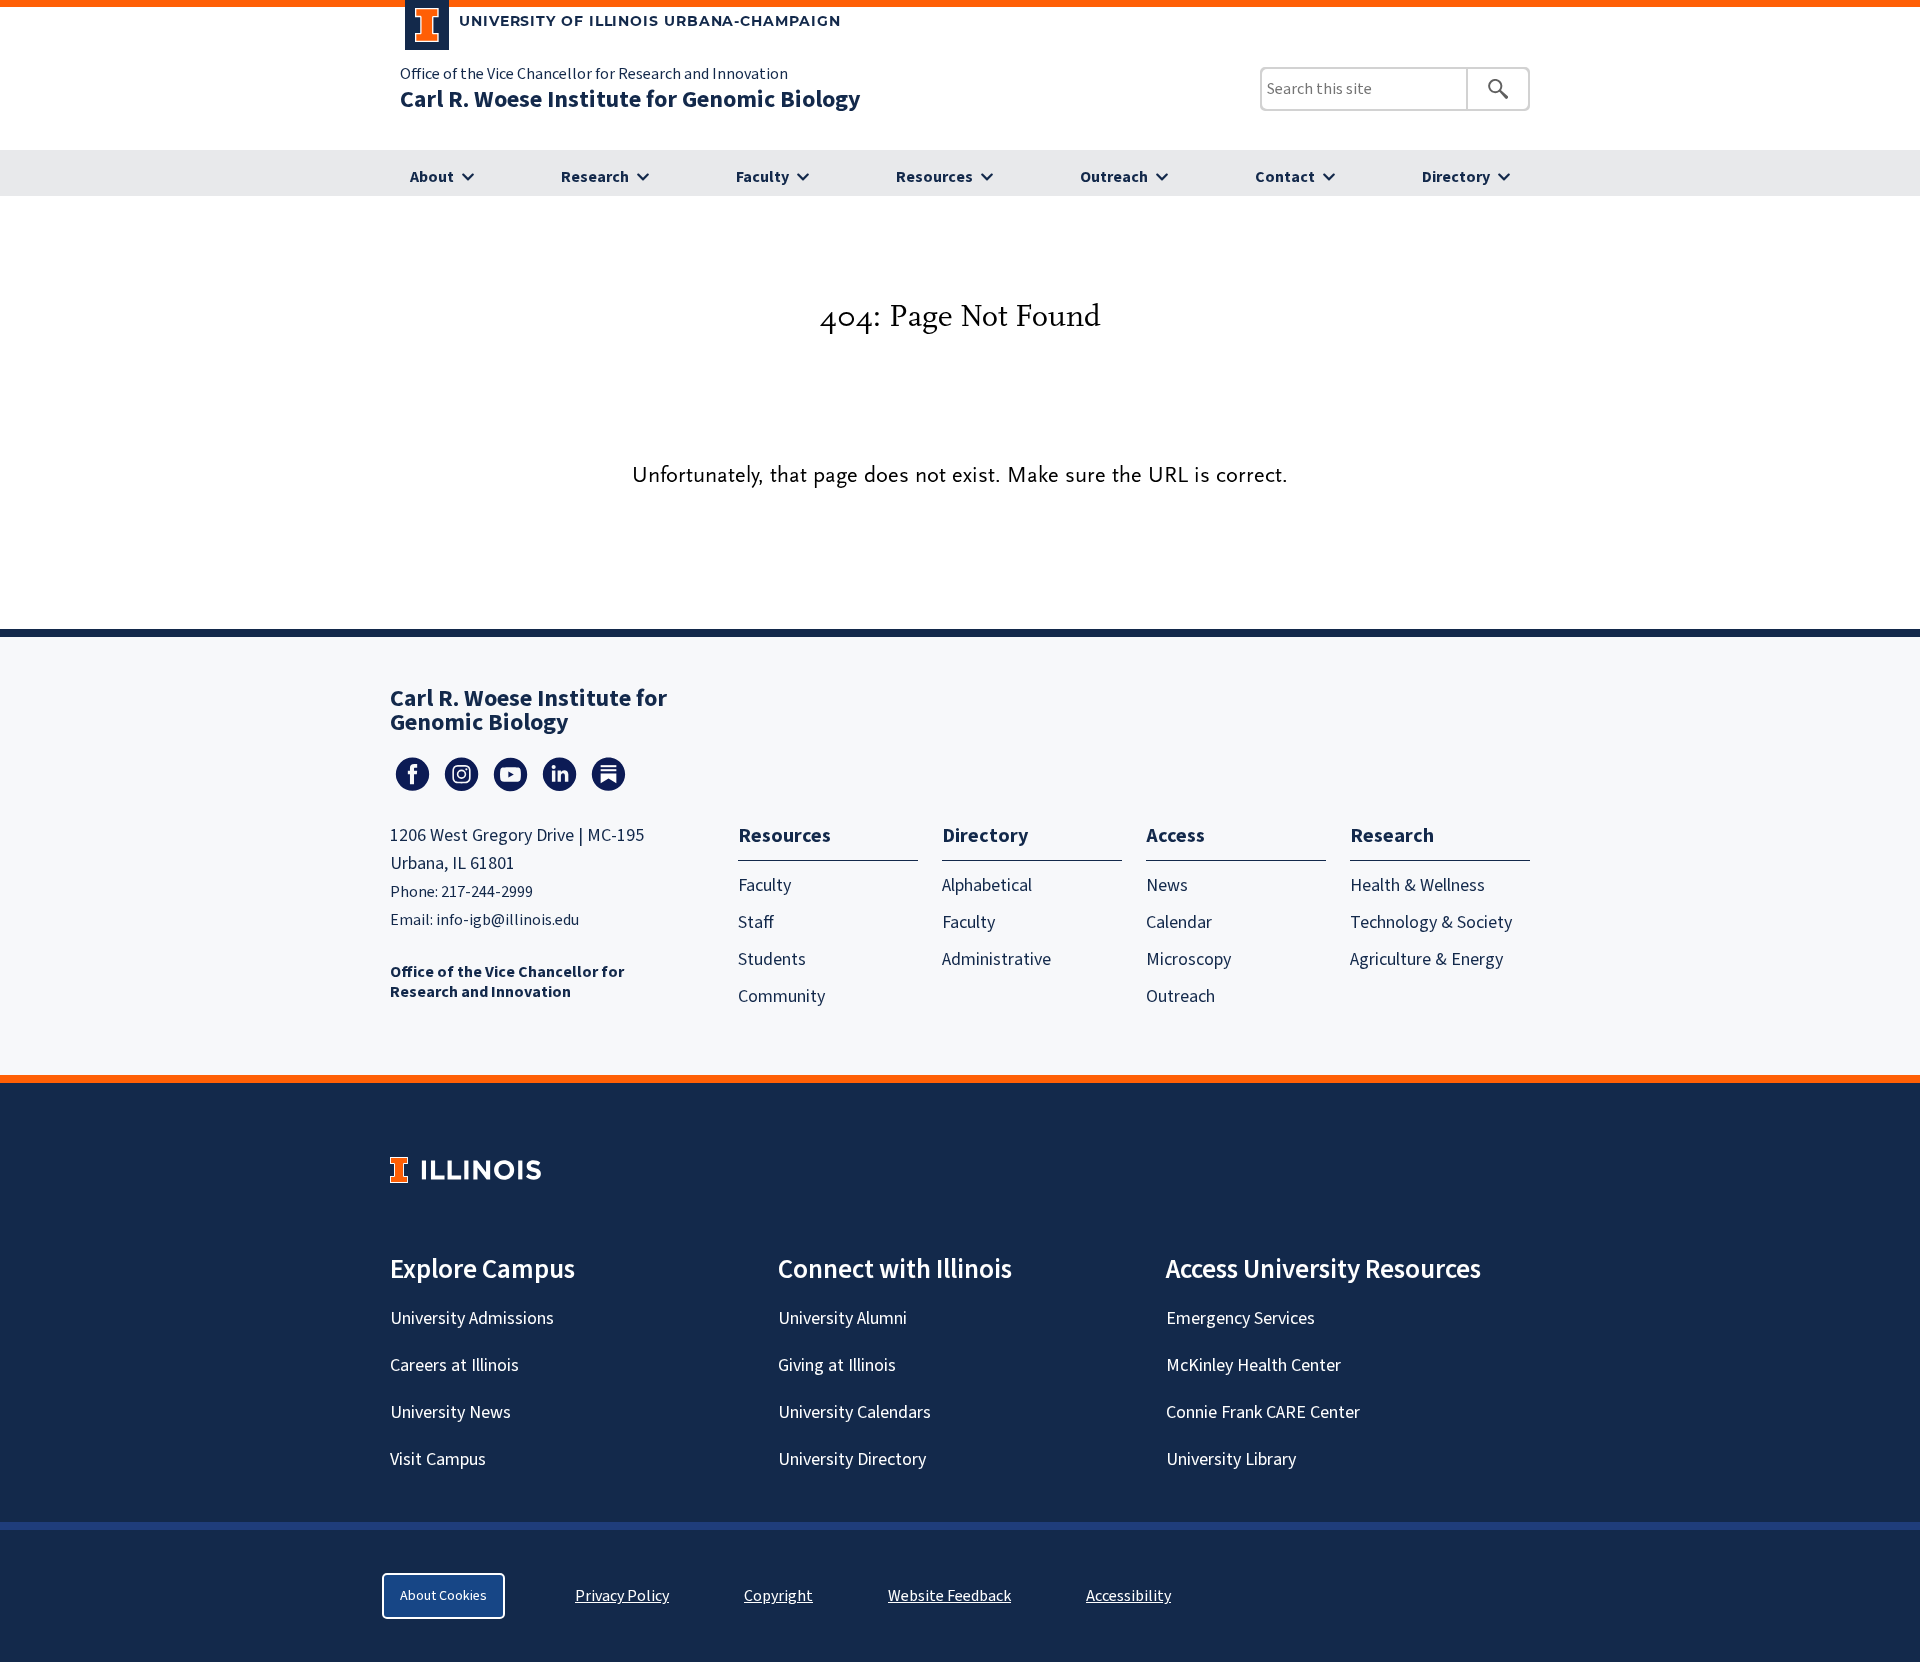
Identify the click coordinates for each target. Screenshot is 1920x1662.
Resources (934, 177)
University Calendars (854, 1412)
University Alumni (842, 1318)
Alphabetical (987, 885)
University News (450, 1412)
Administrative (996, 959)
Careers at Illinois (454, 1365)
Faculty (762, 177)
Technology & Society (1431, 922)
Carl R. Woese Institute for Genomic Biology (630, 99)
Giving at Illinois (837, 1365)
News (1167, 885)
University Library (1231, 1459)
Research (595, 177)
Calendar (1179, 922)
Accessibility (1128, 1596)
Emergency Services (1240, 1318)
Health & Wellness (1417, 885)
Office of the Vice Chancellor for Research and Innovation (594, 74)
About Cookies (443, 1596)
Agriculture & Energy (1426, 959)
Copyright (778, 1596)
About (432, 177)
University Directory (852, 1459)
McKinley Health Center (1253, 1365)
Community (781, 996)
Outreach (1114, 177)
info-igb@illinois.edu (507, 920)
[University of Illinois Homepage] (465, 1169)
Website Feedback (952, 1596)
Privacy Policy (622, 1596)
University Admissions (472, 1318)
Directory (1456, 177)
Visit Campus (438, 1459)
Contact (1285, 177)
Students (772, 959)
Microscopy (1188, 959)
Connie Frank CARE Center (1263, 1412)
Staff (756, 922)
